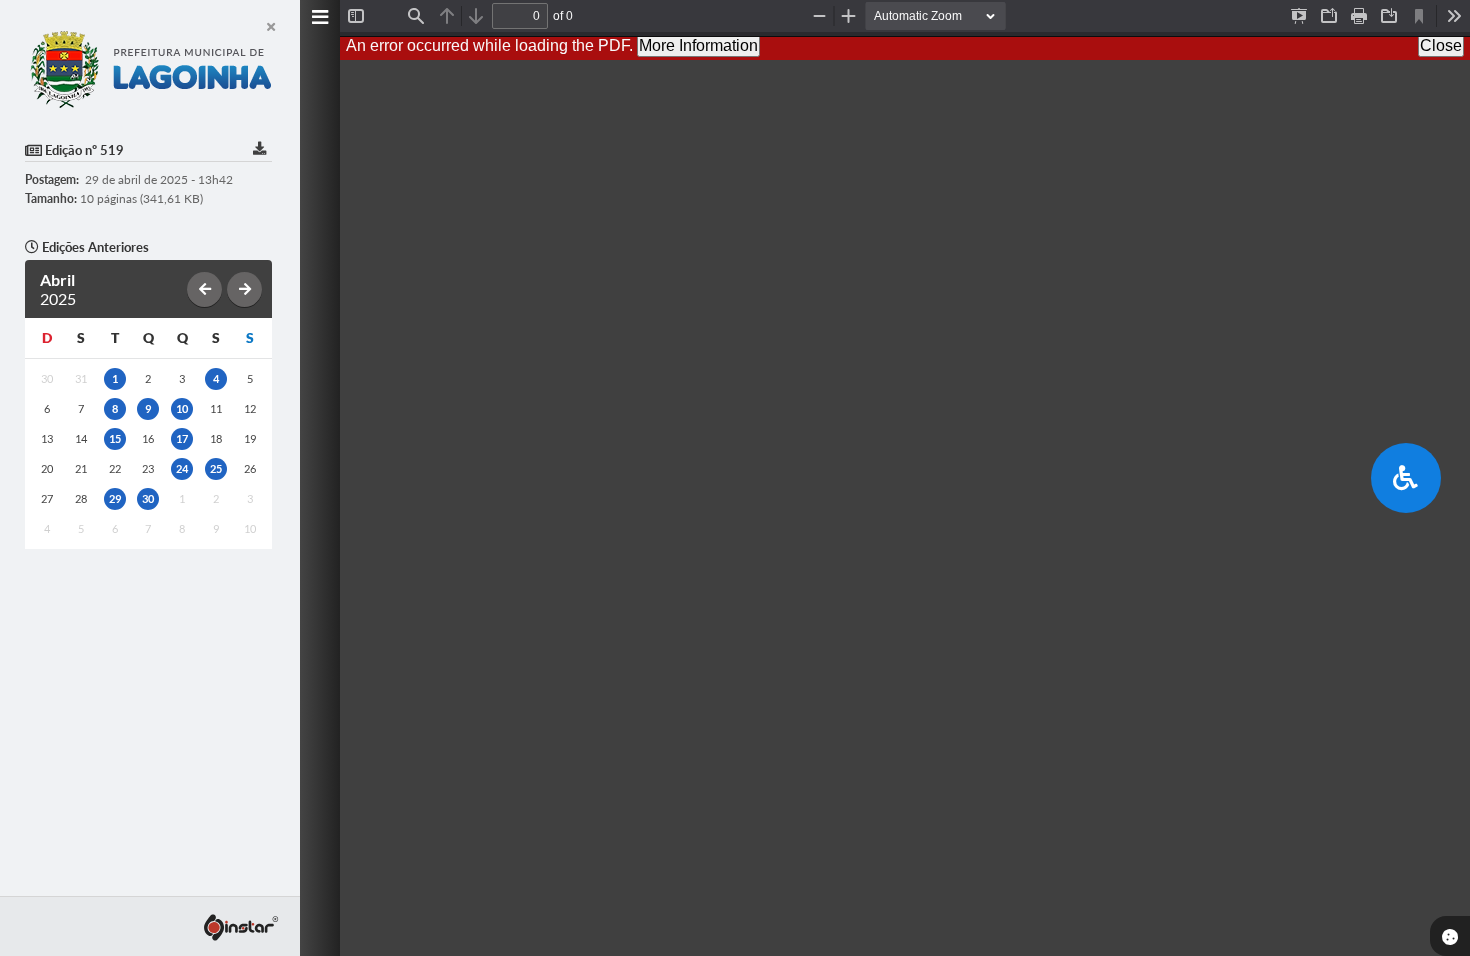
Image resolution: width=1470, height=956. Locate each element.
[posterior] (244, 289)
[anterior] (204, 289)
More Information (698, 45)
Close (1441, 45)
